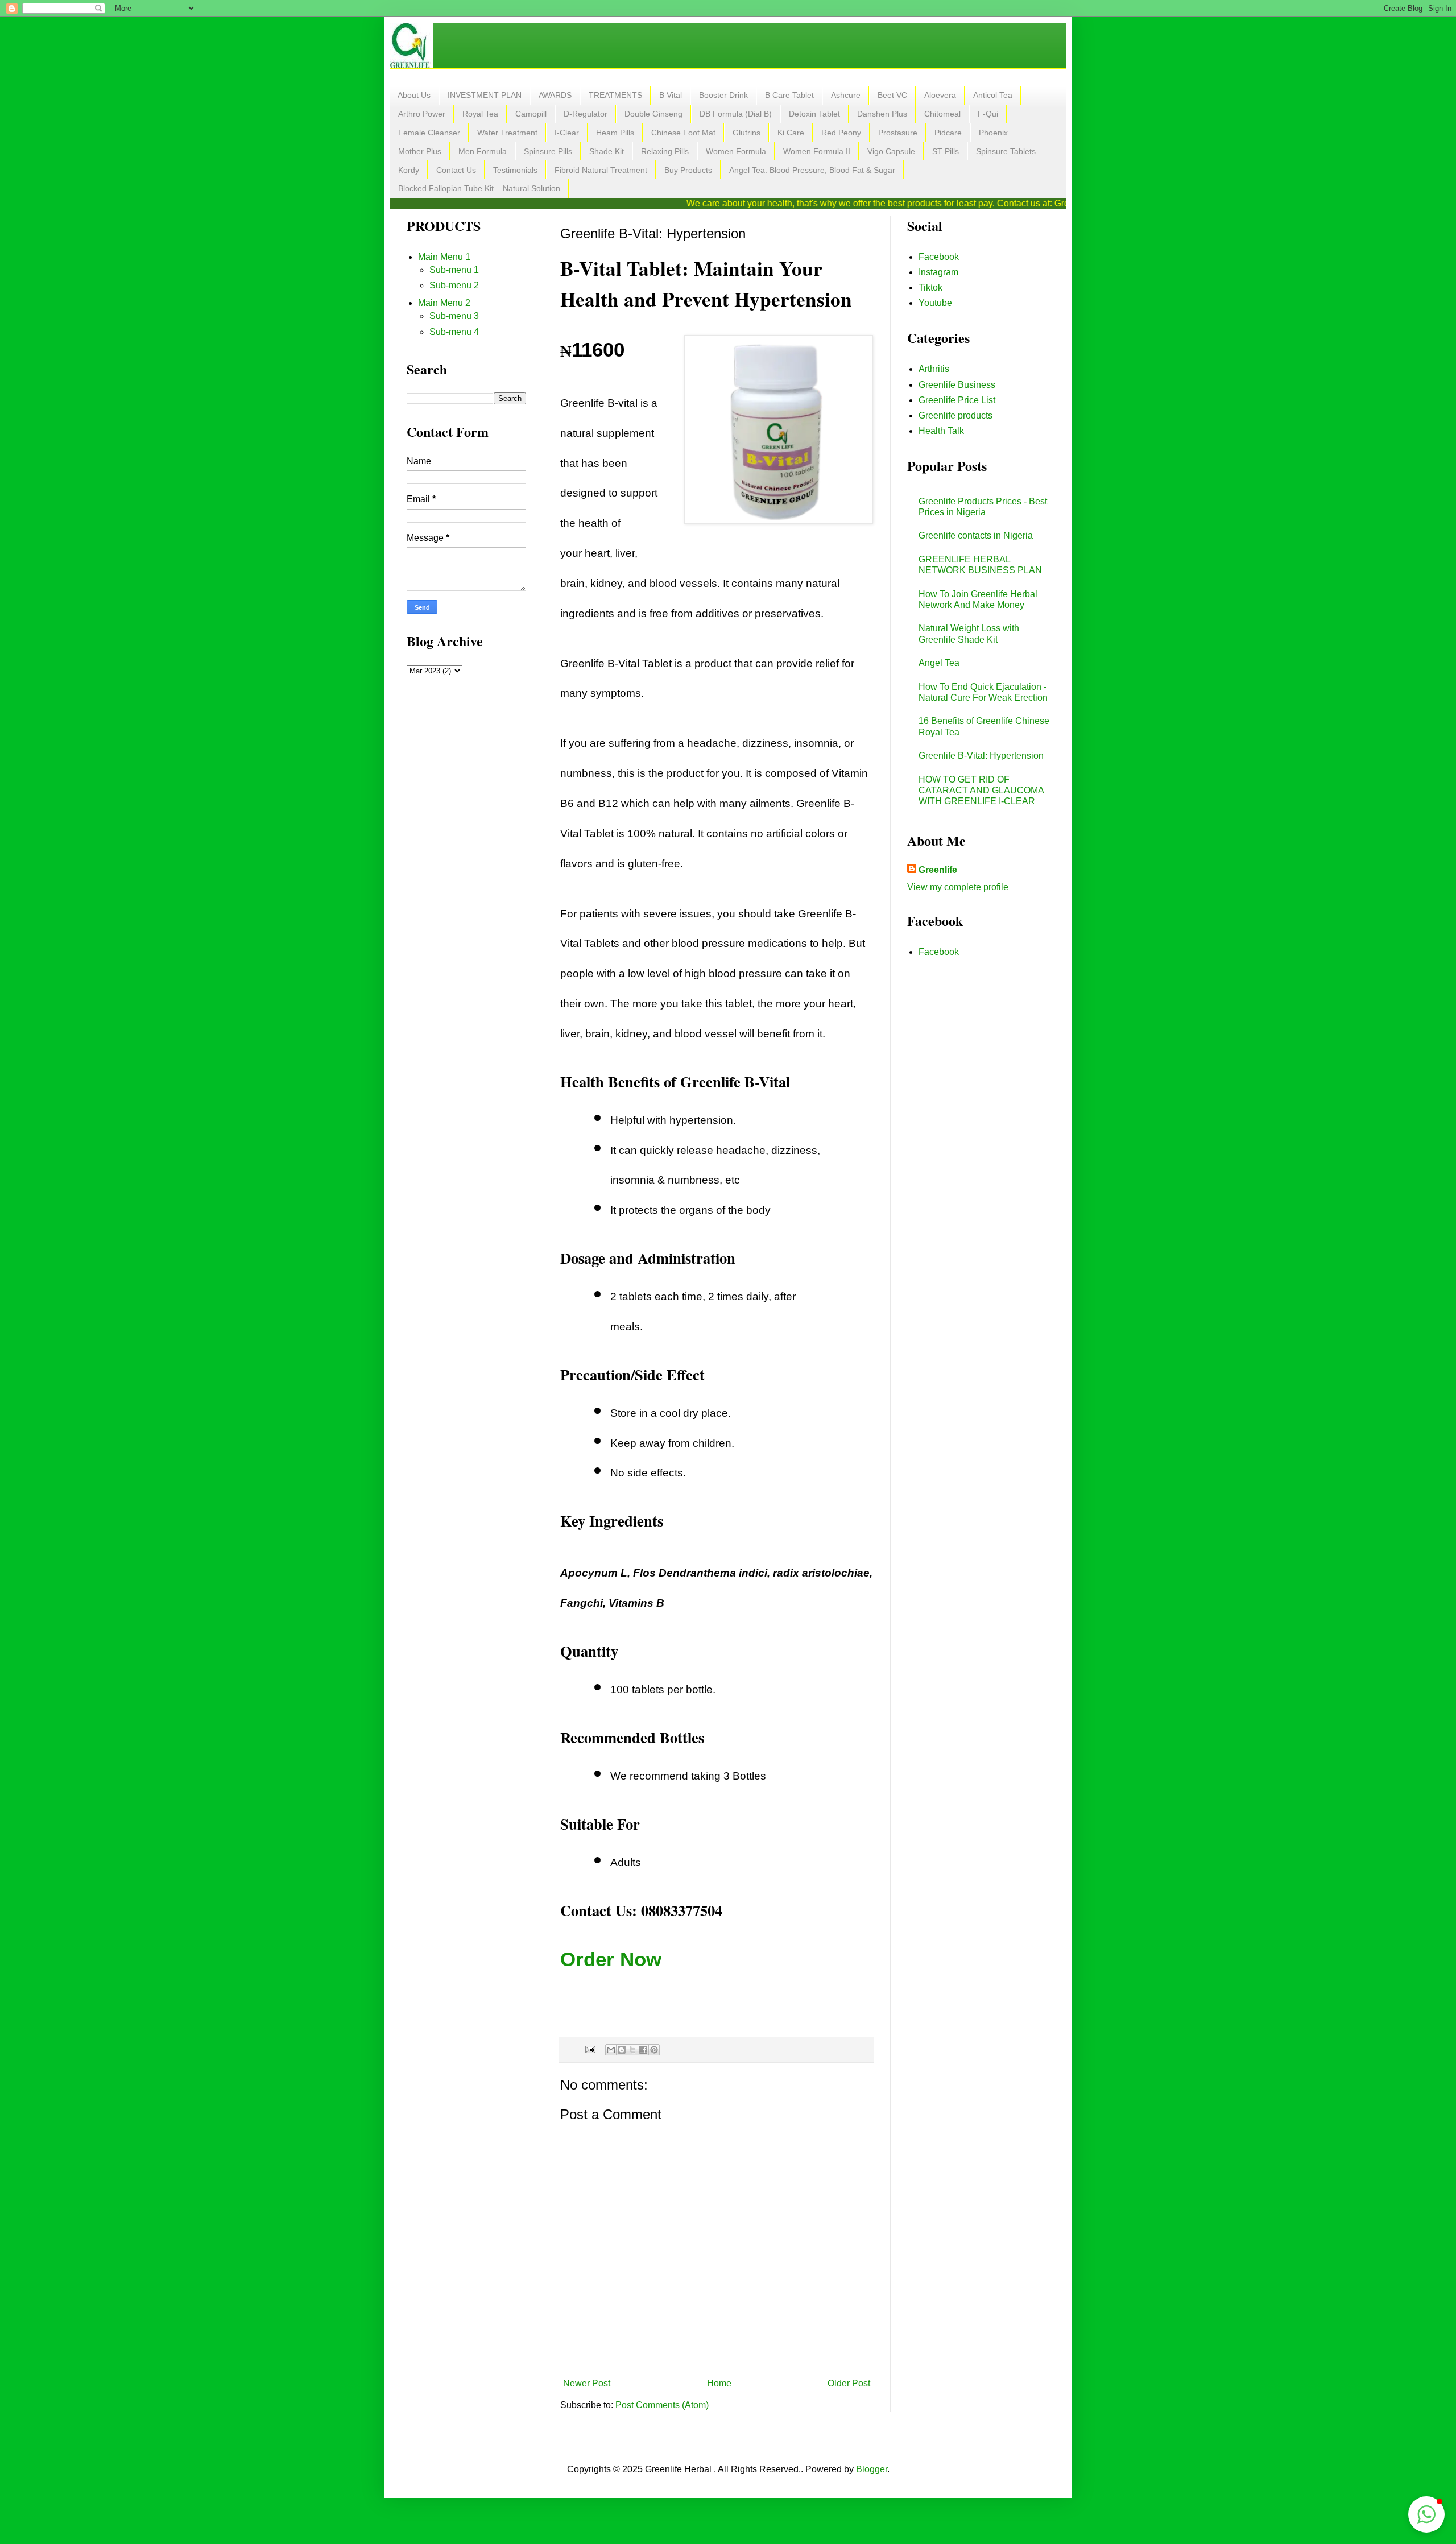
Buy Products (688, 170)
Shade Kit (607, 151)
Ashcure (846, 95)
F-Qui (988, 114)
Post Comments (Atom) (662, 2405)
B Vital (671, 95)
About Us (414, 95)
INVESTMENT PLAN (485, 95)
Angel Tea (939, 663)
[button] (1426, 2514)
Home (719, 2383)
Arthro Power (422, 114)
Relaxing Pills (665, 151)
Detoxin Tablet (814, 114)
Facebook (939, 257)
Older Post (849, 2383)
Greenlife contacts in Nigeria (976, 535)
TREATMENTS (615, 95)
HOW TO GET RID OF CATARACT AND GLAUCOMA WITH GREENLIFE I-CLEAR (981, 790)
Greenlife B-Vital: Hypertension (981, 756)
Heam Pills (615, 133)
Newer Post (587, 2383)
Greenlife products (955, 415)
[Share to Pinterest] (654, 2050)
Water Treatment (507, 133)
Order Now (611, 1959)
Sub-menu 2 (454, 285)
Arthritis (934, 369)
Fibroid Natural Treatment (601, 170)
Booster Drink (723, 95)
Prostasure (898, 133)
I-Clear (567, 133)
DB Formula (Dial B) (736, 114)
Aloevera (940, 95)
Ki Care (791, 133)
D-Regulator (586, 114)
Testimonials (515, 170)
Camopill (531, 114)
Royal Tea (480, 114)
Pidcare (948, 133)
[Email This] (611, 2050)
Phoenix (993, 133)
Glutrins (746, 133)
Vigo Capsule (891, 151)
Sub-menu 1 (454, 270)
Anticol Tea (993, 95)
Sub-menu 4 (454, 332)
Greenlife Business (957, 385)
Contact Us (456, 170)
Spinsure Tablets (1006, 151)
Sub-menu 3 (454, 316)
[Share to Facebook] (643, 2050)
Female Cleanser (429, 133)
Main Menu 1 (444, 257)
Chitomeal (942, 114)
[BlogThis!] (622, 2050)
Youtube (935, 303)
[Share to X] (632, 2050)
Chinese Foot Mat (683, 133)
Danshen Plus (882, 114)
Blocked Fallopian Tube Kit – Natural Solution (479, 188)
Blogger (872, 2469)
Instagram (938, 272)
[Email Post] (590, 2049)
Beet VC (892, 95)
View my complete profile (958, 887)
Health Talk (941, 431)
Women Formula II (817, 151)
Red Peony (841, 133)
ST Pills (946, 151)
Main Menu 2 (444, 303)
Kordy (409, 170)
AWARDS (555, 95)
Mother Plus (420, 151)
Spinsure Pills (548, 151)
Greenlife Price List (957, 400)
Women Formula (736, 151)
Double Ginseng (653, 114)
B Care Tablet (789, 95)
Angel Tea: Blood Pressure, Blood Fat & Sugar (812, 170)
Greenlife (938, 870)
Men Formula (483, 151)
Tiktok (930, 288)
